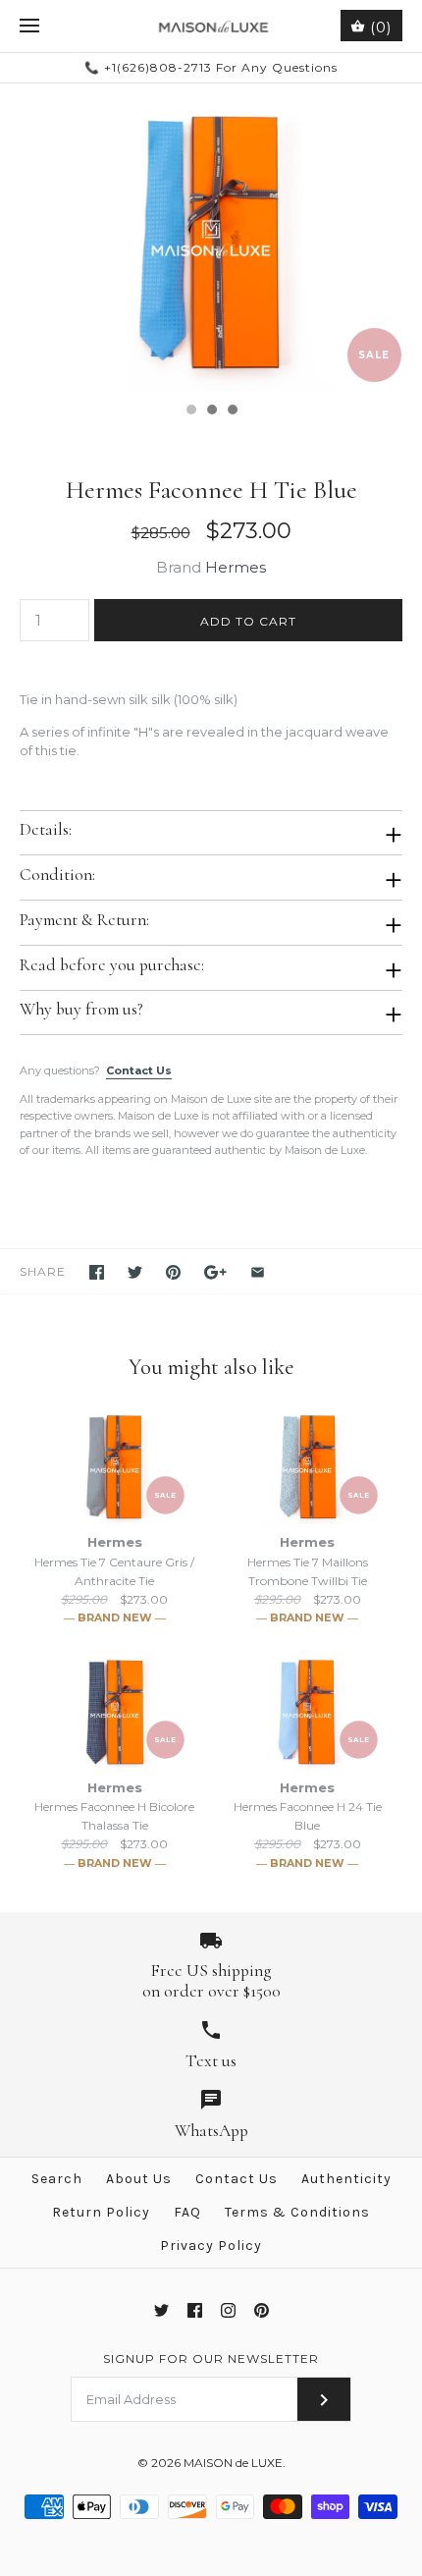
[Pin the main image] (173, 1272)
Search (57, 2179)
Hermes (236, 567)
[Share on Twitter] (135, 1272)
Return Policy (101, 2212)
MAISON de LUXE (233, 2463)
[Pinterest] (262, 2310)
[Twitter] (161, 2310)
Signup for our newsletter (211, 2358)
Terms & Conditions (297, 2212)
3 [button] (232, 411)
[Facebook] (195, 2310)
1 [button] (190, 411)
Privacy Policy (211, 2246)
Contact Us (139, 1070)
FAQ (187, 2212)
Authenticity (346, 2179)
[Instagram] (228, 2310)
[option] (211, 238)
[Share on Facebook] (97, 1272)
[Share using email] (258, 1272)
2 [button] (211, 411)
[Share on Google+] (215, 1272)
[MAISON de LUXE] (211, 26)
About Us (139, 2179)
